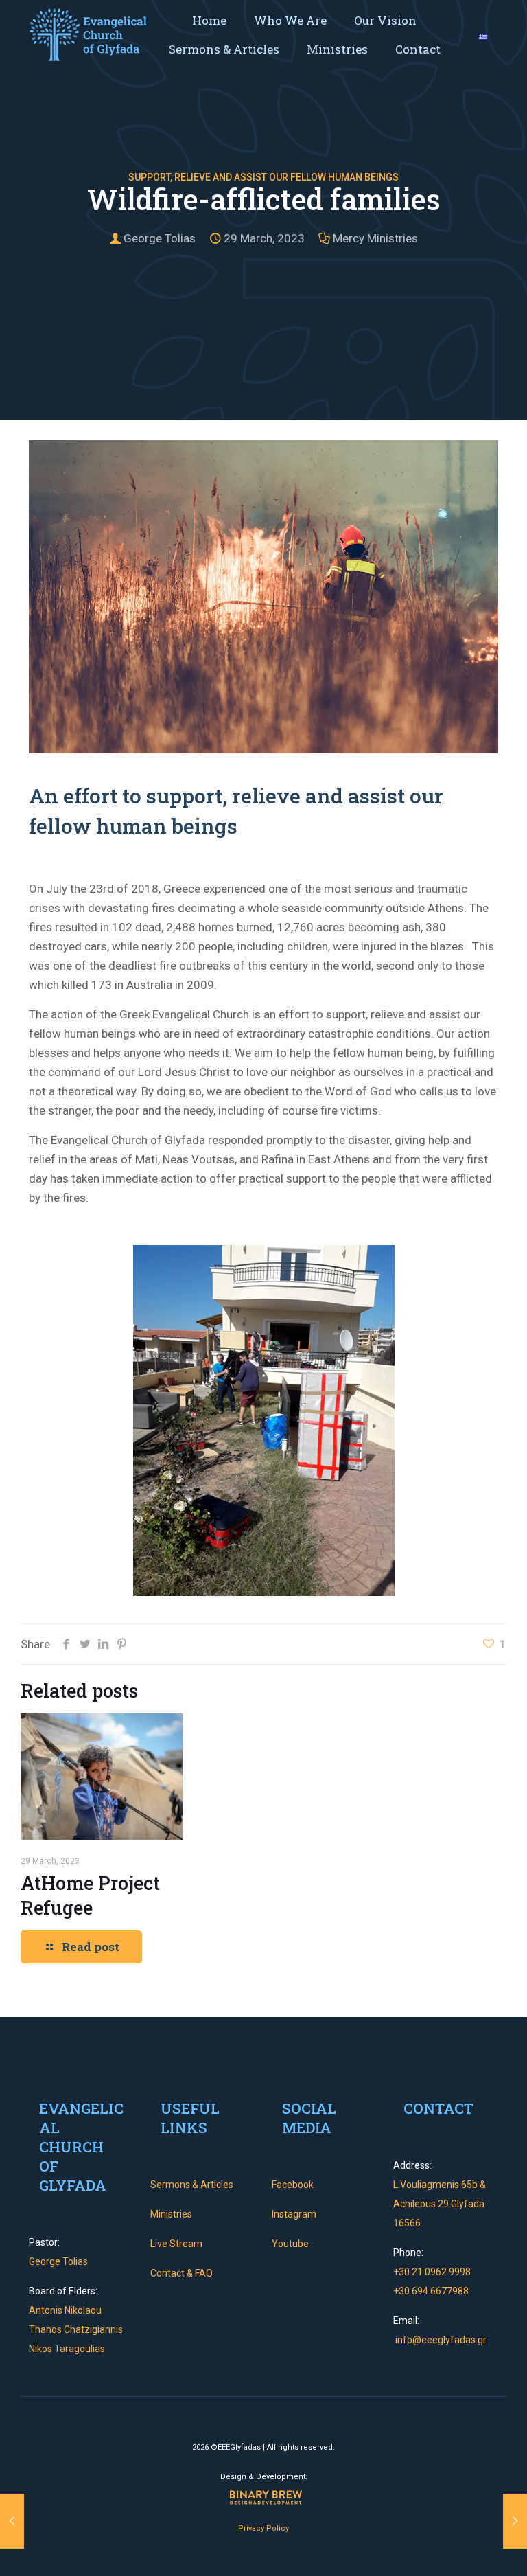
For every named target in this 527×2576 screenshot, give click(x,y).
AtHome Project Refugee (90, 1895)
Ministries (171, 2214)
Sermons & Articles (192, 2185)
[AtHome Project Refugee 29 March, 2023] (12, 2521)
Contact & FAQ (181, 2273)
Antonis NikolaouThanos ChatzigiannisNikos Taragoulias (76, 2329)
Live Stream (176, 2244)
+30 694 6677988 (431, 2291)
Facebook (293, 2185)
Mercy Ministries (375, 238)
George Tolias (160, 238)
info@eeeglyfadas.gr (440, 2340)
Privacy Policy (263, 2528)
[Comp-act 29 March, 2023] (515, 2521)
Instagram (294, 2214)
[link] (88, 35)
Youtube (290, 2244)
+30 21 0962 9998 (432, 2272)
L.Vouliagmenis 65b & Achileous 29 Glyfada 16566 (440, 2204)
